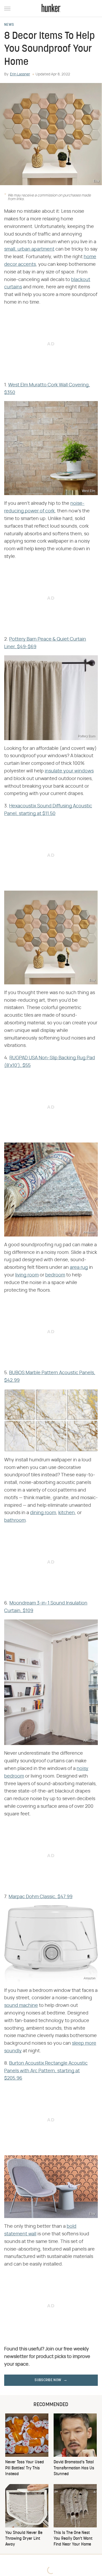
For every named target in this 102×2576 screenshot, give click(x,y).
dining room (43, 1513)
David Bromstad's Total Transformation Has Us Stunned (74, 2468)
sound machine (21, 2006)
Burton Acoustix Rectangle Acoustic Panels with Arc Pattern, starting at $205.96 (46, 2071)
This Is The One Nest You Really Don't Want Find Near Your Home (73, 2539)
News (9, 25)
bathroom (15, 1520)
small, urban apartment (29, 249)
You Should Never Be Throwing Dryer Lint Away (24, 2539)
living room (27, 1275)
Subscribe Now (48, 2380)
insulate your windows (69, 771)
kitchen (67, 1513)
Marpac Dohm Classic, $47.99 (41, 1897)
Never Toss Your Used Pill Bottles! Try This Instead (25, 2468)
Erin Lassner (20, 74)
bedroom (55, 1275)
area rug (79, 1268)
